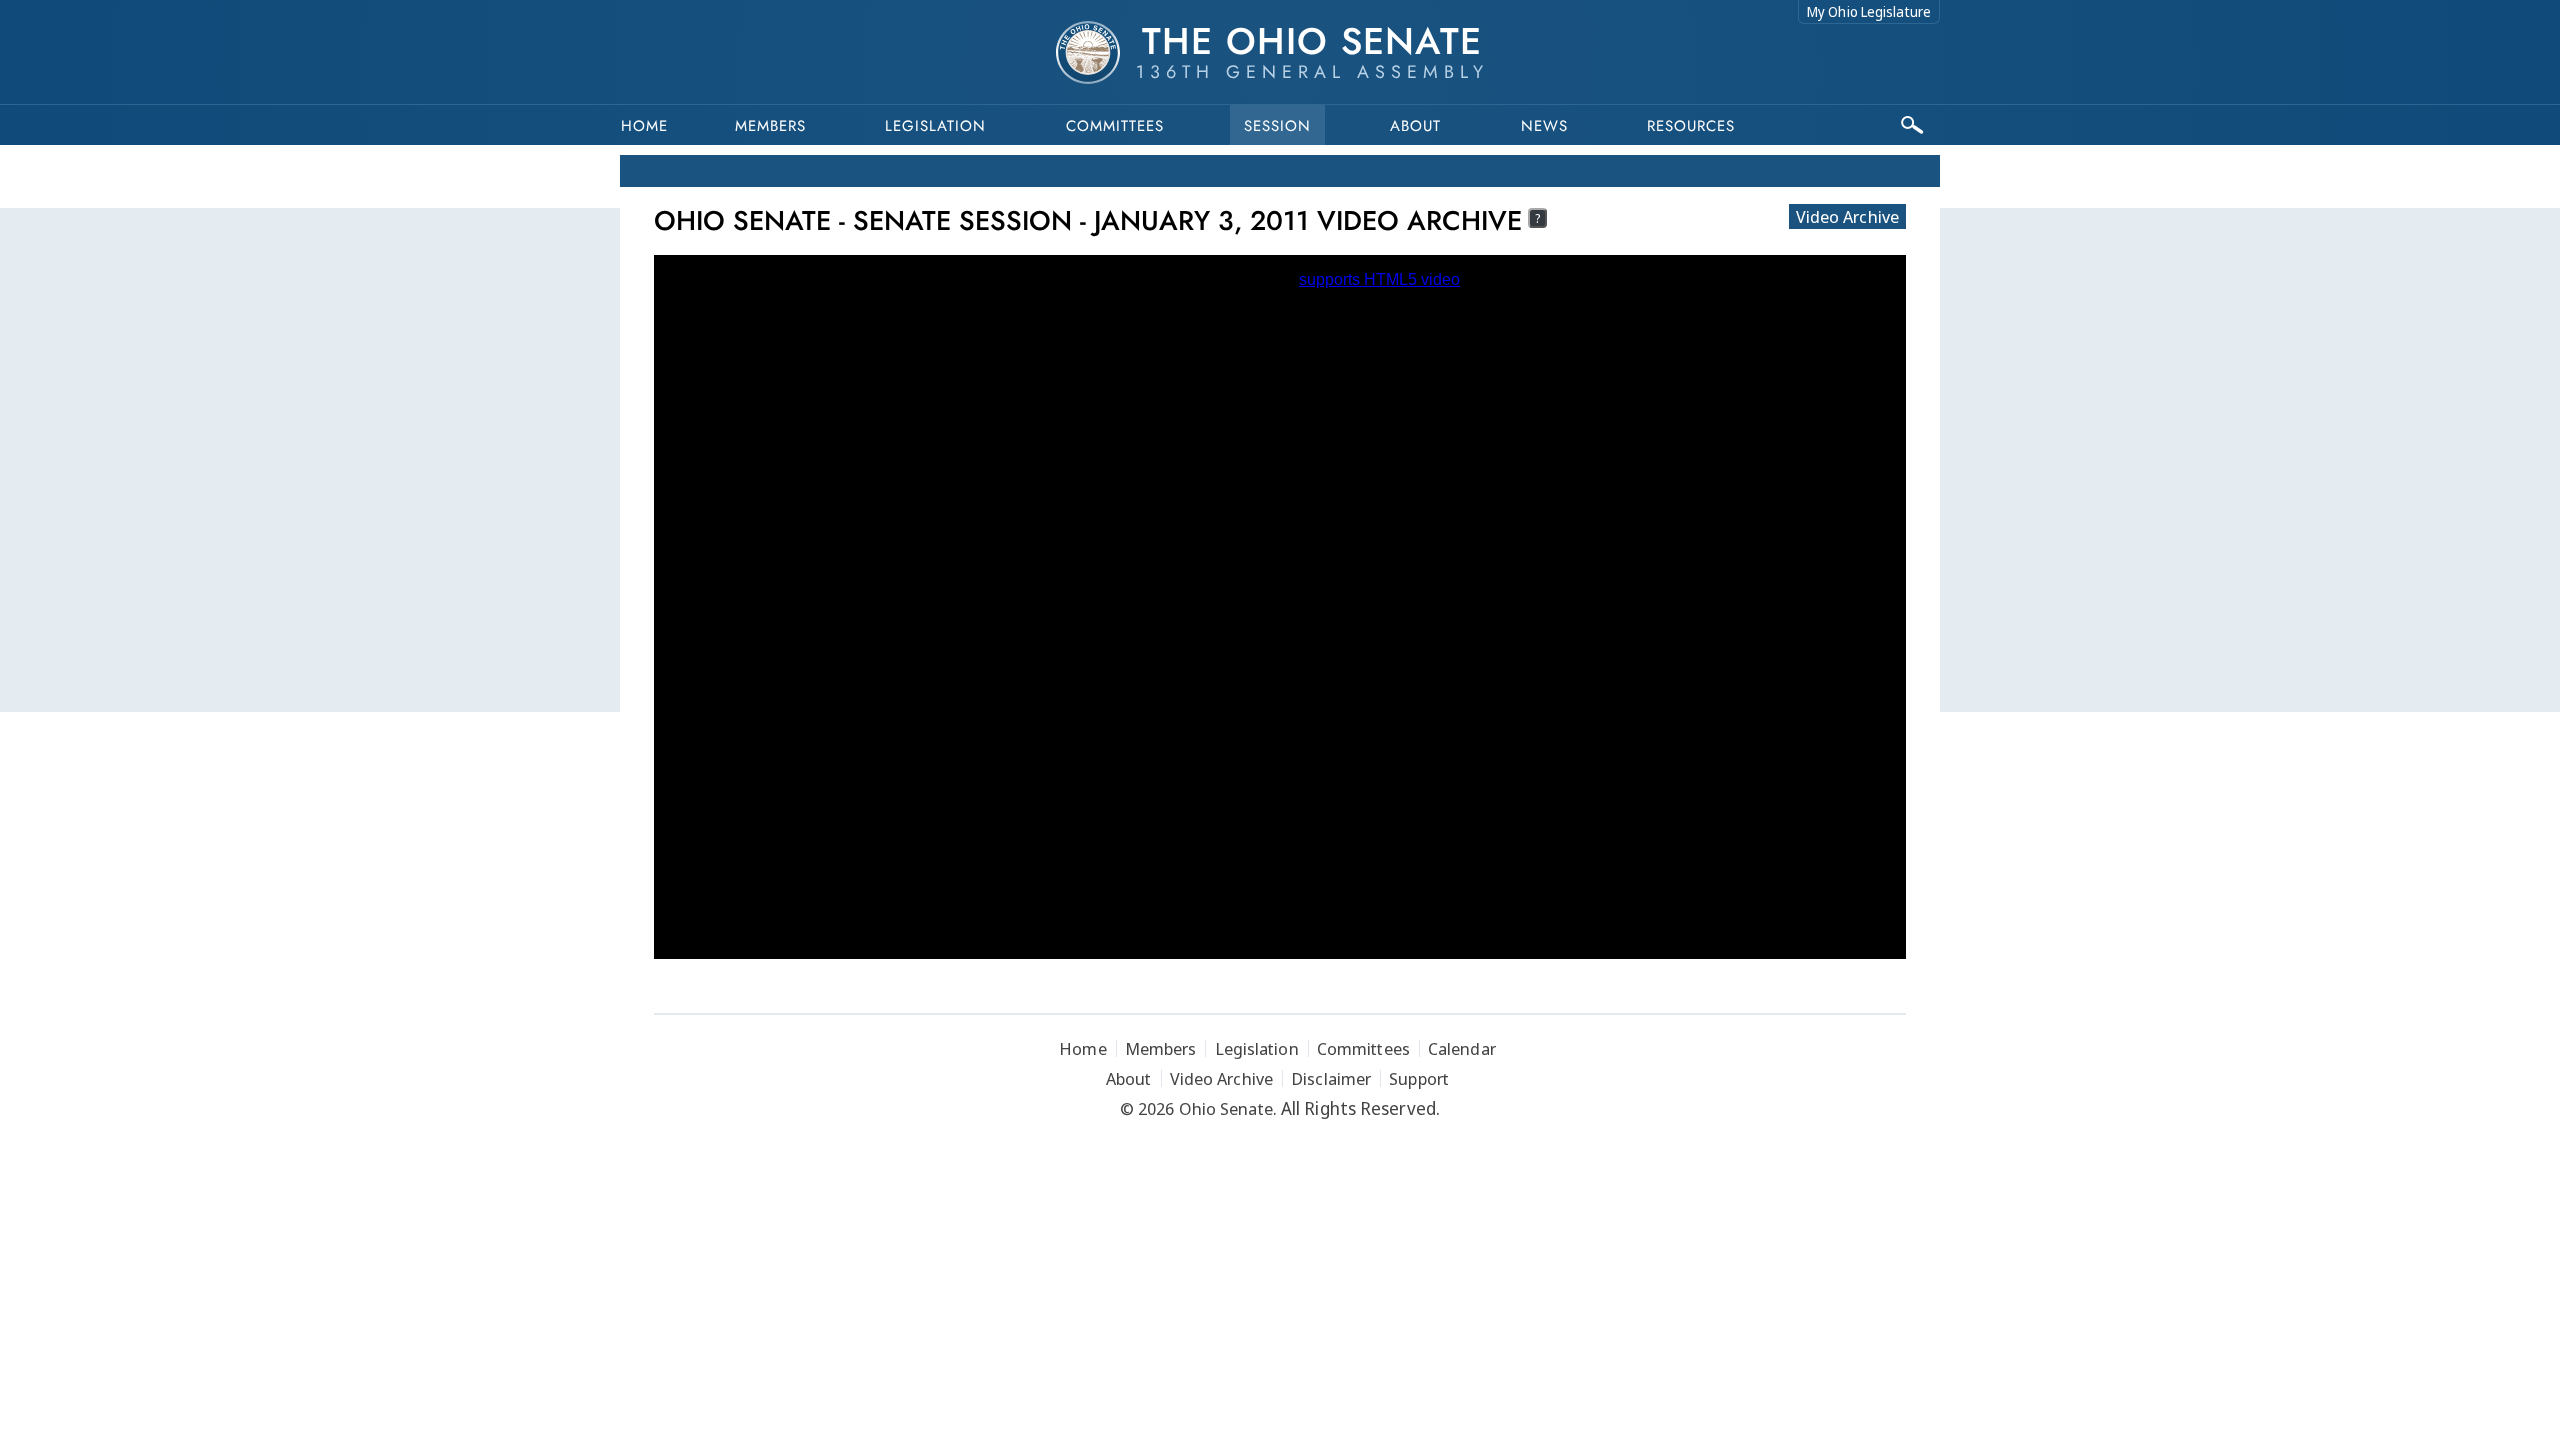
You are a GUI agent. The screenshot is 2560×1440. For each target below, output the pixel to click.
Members (770, 126)
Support (1419, 1078)
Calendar (1462, 1048)
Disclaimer (1331, 1078)
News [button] (1544, 126)
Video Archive (1847, 216)
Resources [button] (1691, 126)
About (1415, 126)
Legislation (935, 126)
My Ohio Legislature (1869, 11)
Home (644, 126)
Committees (1115, 126)
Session (1277, 126)
